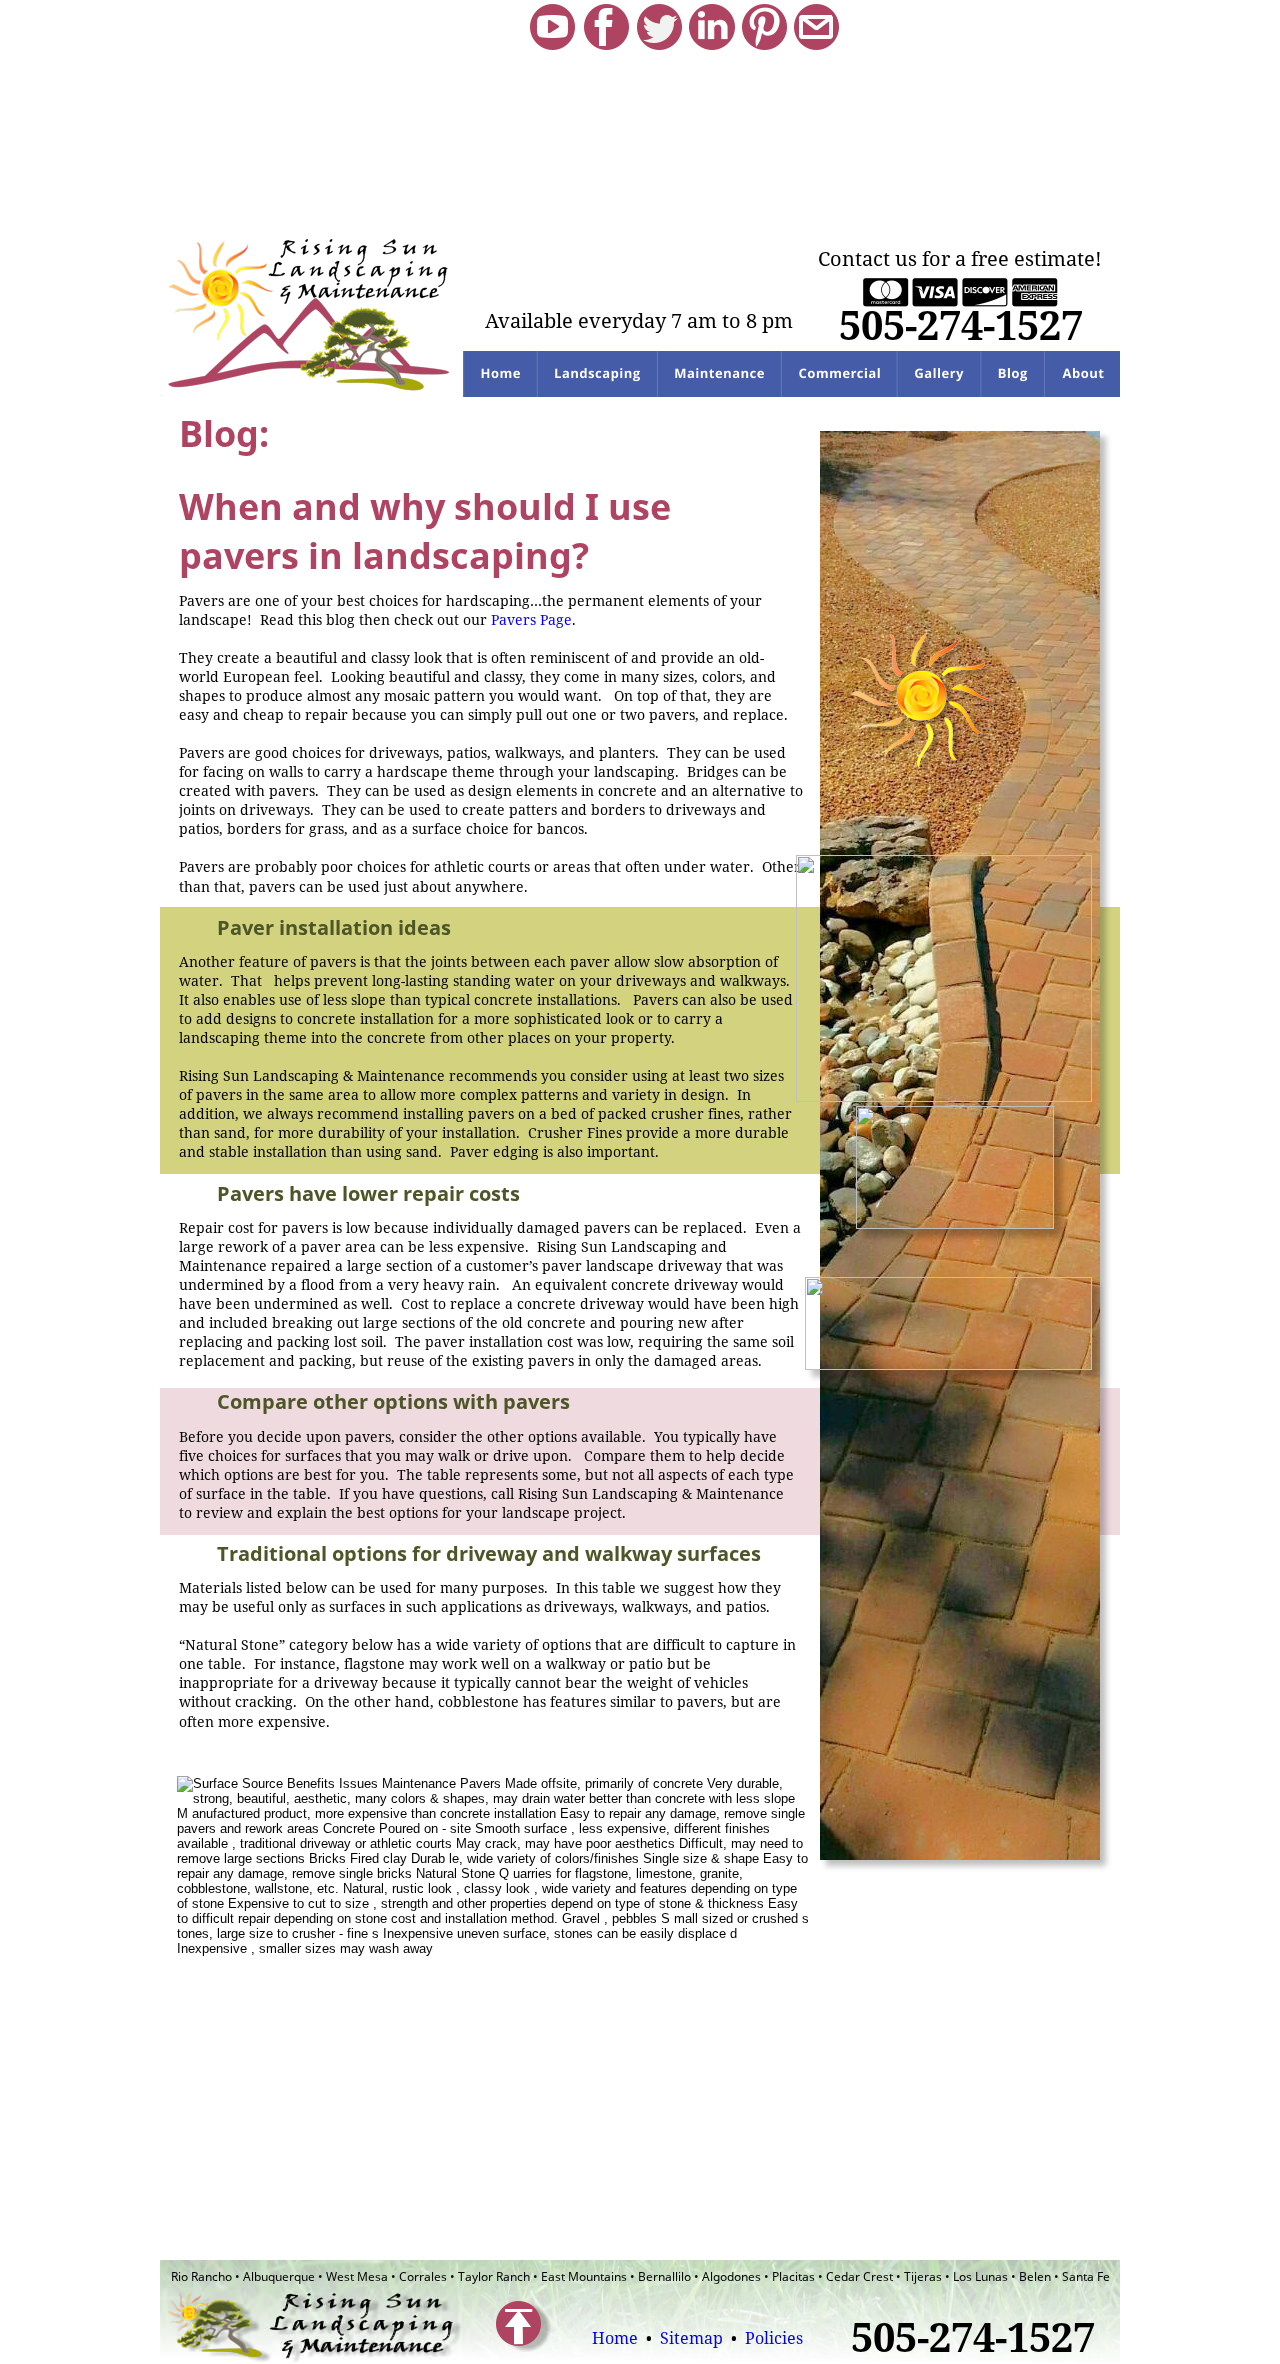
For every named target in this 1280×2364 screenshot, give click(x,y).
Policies (774, 2338)
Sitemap (693, 2338)
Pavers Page (531, 619)
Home (615, 2338)
